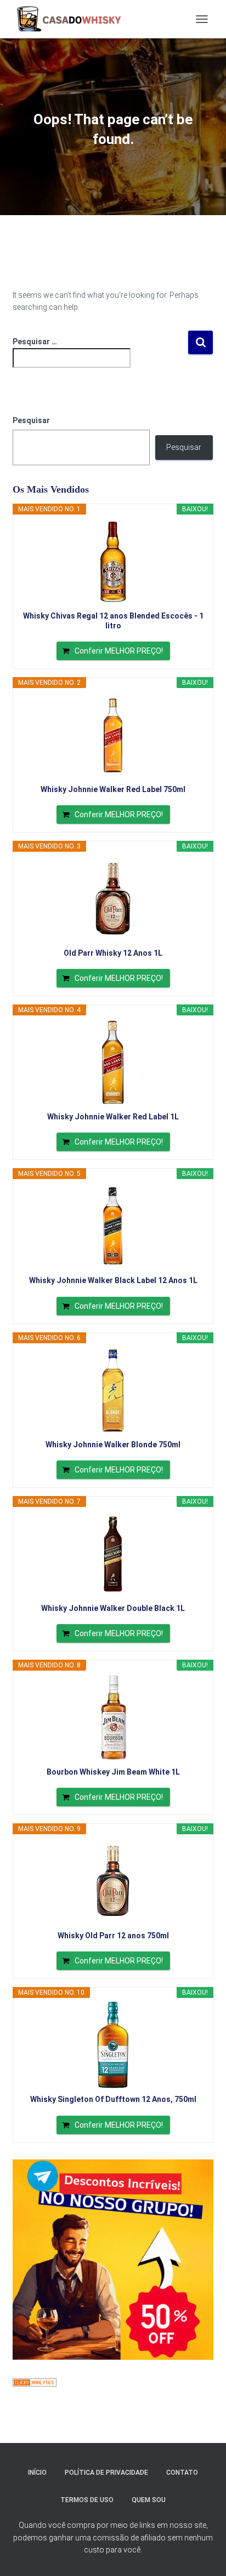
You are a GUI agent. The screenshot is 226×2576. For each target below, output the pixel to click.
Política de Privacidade (106, 2473)
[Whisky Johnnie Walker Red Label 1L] (113, 1062)
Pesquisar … (35, 342)
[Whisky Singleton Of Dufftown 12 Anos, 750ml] (113, 2045)
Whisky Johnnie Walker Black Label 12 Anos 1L (113, 1280)
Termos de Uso (87, 2500)
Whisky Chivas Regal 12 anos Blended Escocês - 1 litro (113, 621)
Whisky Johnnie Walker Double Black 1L (113, 1608)
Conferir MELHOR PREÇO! (119, 651)
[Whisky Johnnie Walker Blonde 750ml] (113, 1390)
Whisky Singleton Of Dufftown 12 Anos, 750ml (113, 2099)
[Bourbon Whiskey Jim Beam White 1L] (113, 1718)
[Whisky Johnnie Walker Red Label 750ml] (113, 735)
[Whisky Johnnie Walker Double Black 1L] (113, 1554)
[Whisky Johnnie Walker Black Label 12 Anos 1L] (113, 1226)
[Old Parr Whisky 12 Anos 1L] (113, 899)
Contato (182, 2473)
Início (37, 2473)
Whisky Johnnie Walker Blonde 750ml (113, 1445)
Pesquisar (31, 420)
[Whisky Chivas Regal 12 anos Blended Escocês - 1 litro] (113, 562)
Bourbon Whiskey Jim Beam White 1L (113, 1772)
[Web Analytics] (35, 2382)
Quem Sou (149, 2500)
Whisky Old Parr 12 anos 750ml (113, 1936)
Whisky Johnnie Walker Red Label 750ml (113, 789)
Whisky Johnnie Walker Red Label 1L (113, 1117)
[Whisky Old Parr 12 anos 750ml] (113, 1881)
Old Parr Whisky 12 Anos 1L (113, 953)
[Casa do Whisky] (72, 19)
